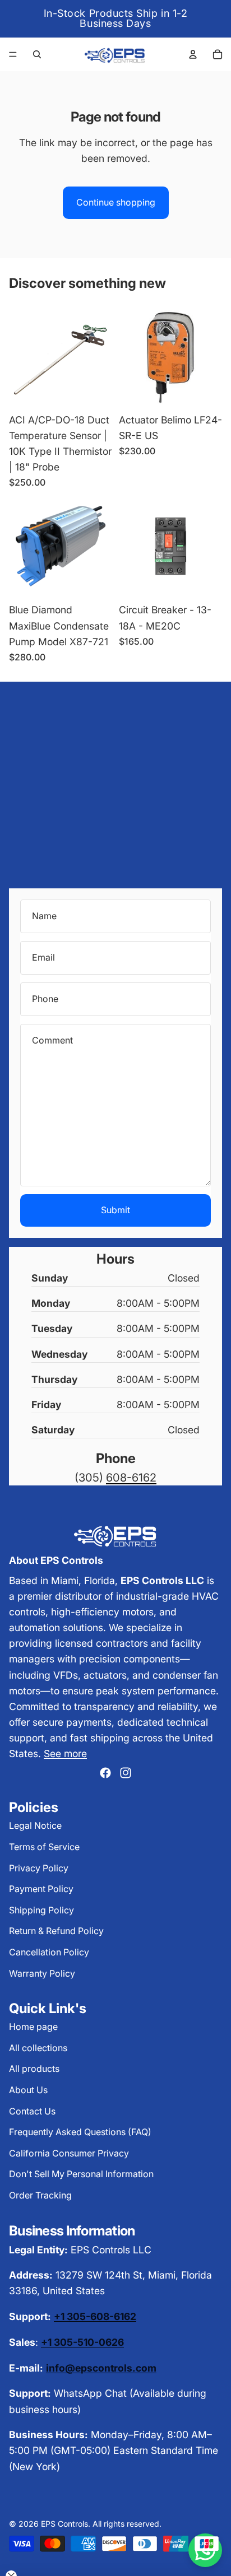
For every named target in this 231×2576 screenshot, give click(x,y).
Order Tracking (40, 2195)
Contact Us (32, 2111)
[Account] (193, 54)
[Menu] (13, 54)
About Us (28, 2090)
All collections (38, 2048)
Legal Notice (35, 1825)
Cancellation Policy (49, 1952)
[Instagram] (126, 1773)
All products (34, 2069)
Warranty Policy (42, 1973)
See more (65, 1753)
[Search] (37, 54)
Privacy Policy (39, 1868)
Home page (33, 2027)
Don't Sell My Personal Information (81, 2174)
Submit (115, 1210)
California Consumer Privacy (69, 2153)
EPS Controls (64, 2524)
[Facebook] (105, 1773)
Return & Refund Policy (56, 1931)
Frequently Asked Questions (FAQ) (80, 2132)
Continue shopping (116, 202)
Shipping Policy (41, 1910)
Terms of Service (44, 1847)
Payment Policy (41, 1889)
